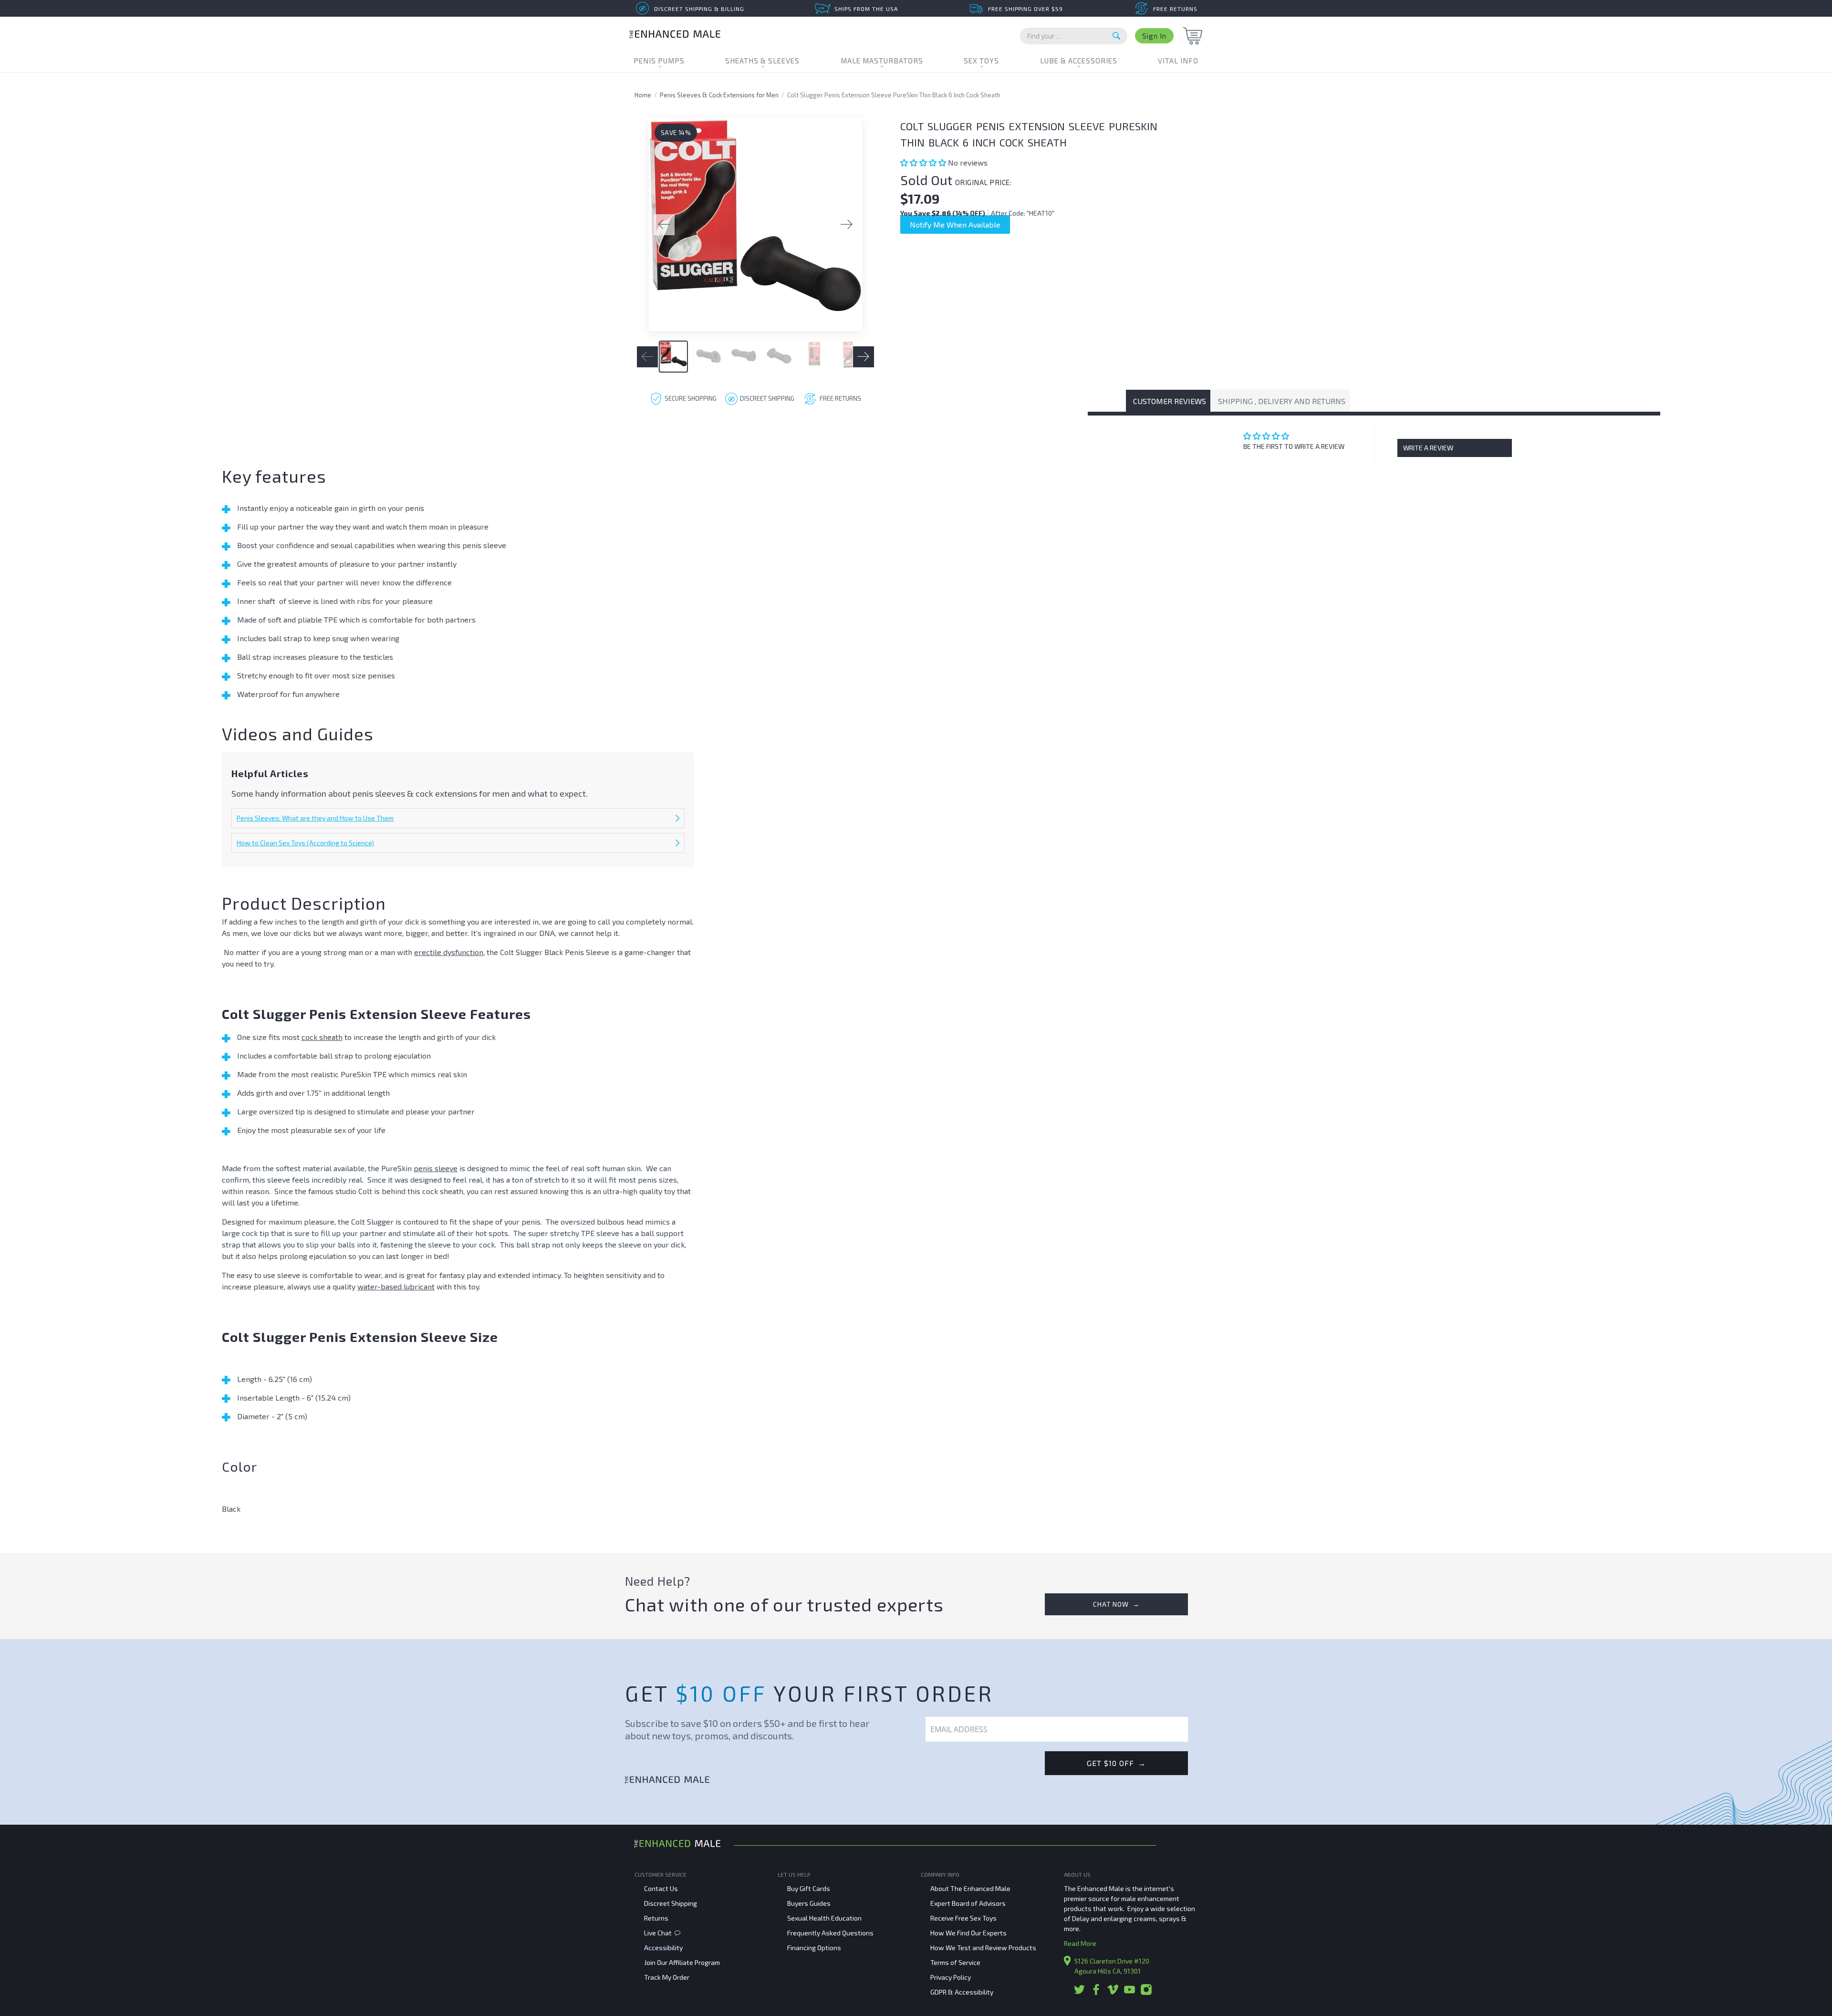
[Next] (847, 225)
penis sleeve (436, 1168)
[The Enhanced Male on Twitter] (1079, 1993)
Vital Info (1178, 61)
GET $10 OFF (1116, 1763)
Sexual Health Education (824, 1918)
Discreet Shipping (671, 1903)
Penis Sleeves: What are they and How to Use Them (315, 818)
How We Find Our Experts (968, 1933)
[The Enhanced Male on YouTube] (1129, 1993)
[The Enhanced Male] (675, 36)
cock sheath (322, 1037)
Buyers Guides (809, 1903)
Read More (1080, 1943)
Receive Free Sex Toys (963, 1918)
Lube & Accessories (1079, 61)
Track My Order (667, 1977)
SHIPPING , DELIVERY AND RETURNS (1282, 401)
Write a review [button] (1428, 448)
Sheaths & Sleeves (762, 61)
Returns (656, 1918)
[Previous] (664, 225)
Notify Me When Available (955, 224)
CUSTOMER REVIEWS (1170, 401)
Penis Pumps (659, 61)
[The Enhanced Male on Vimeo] (1113, 1993)
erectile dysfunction (449, 952)
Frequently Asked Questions (830, 1933)
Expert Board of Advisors (968, 1903)
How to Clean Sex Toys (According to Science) (305, 843)
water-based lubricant (396, 1286)
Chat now (1116, 1604)
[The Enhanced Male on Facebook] (1096, 1993)
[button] (924, 162)
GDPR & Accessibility (962, 1992)
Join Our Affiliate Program (682, 1962)
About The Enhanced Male (970, 1888)
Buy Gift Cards (809, 1888)
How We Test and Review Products (983, 1948)
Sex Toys (981, 61)
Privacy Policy (951, 1977)
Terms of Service (955, 1962)
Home (643, 95)
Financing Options (814, 1948)
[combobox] (1074, 36)
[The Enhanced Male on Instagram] (1146, 1993)
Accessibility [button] (663, 1948)
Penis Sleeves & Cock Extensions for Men (719, 95)
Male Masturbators (882, 61)
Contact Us (661, 1888)
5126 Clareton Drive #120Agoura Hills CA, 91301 (1112, 1966)
